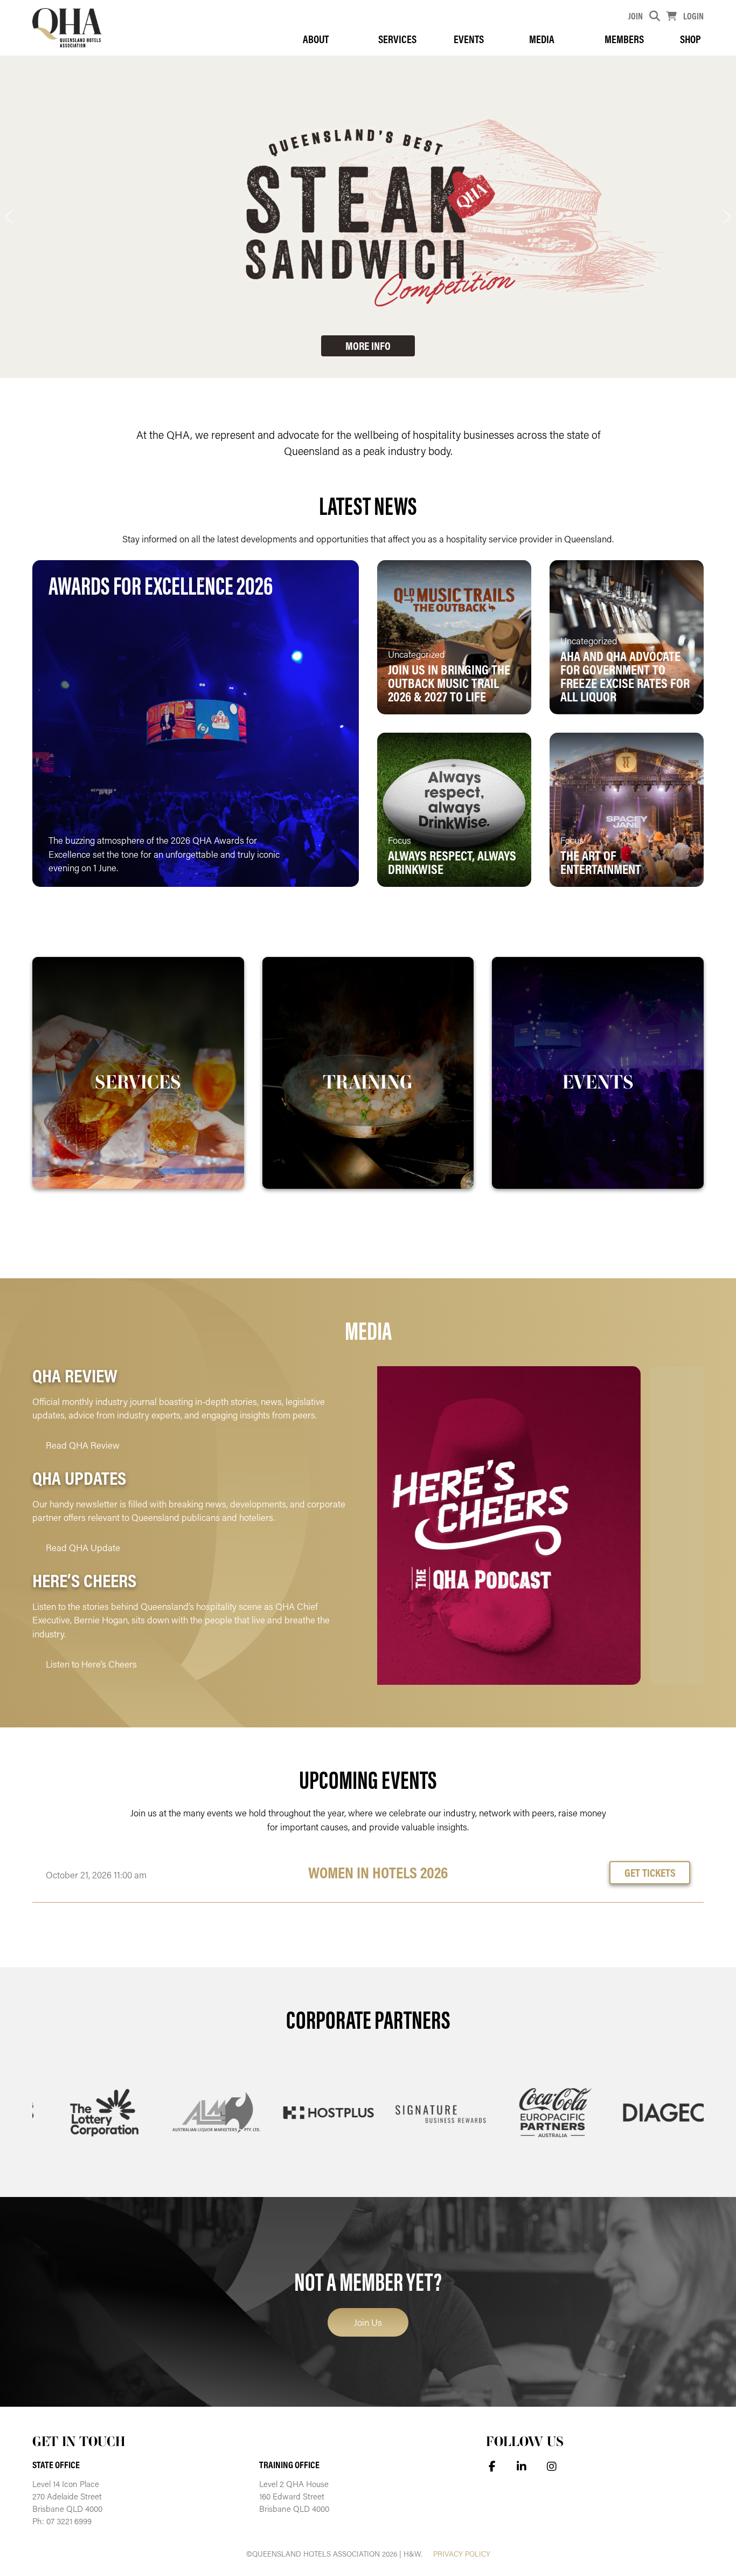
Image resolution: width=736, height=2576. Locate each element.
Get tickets (650, 1872)
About (316, 39)
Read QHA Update (83, 1547)
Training (368, 1082)
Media (542, 39)
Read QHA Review (83, 1445)
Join (636, 16)
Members (624, 39)
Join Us (368, 2322)
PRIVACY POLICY (462, 2554)
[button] (9, 217)
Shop (690, 39)
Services (397, 39)
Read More (305, 862)
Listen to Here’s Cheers (91, 1664)
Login (693, 16)
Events (469, 39)
